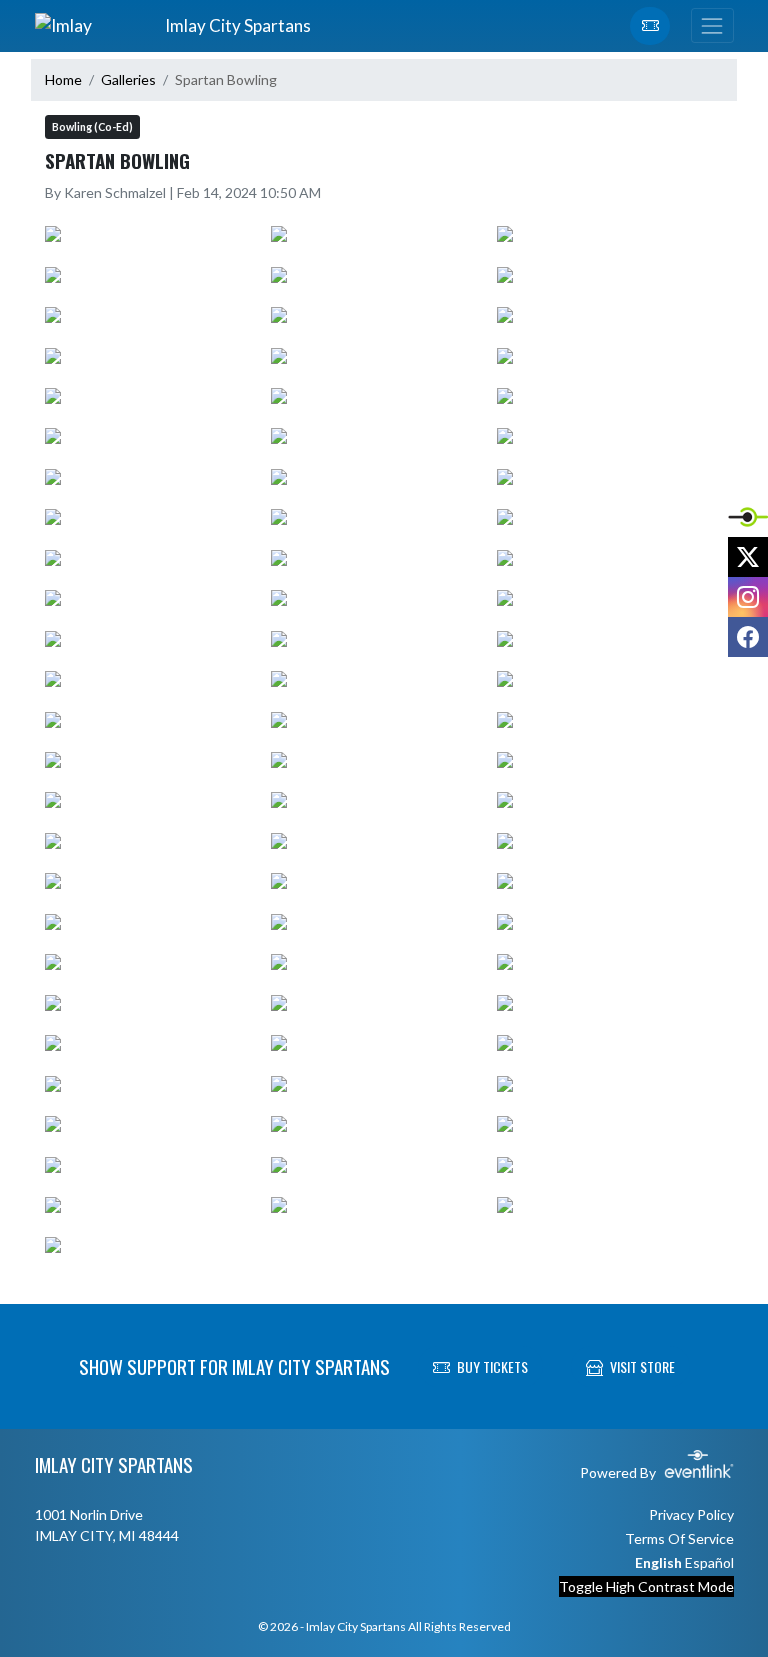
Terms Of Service (679, 1538)
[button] (650, 26)
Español (709, 1562)
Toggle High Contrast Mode (646, 1586)
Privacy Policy (691, 1514)
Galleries (128, 79)
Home (63, 79)
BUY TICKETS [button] (492, 1366)
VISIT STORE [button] (642, 1366)
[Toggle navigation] (712, 25)
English (658, 1562)
